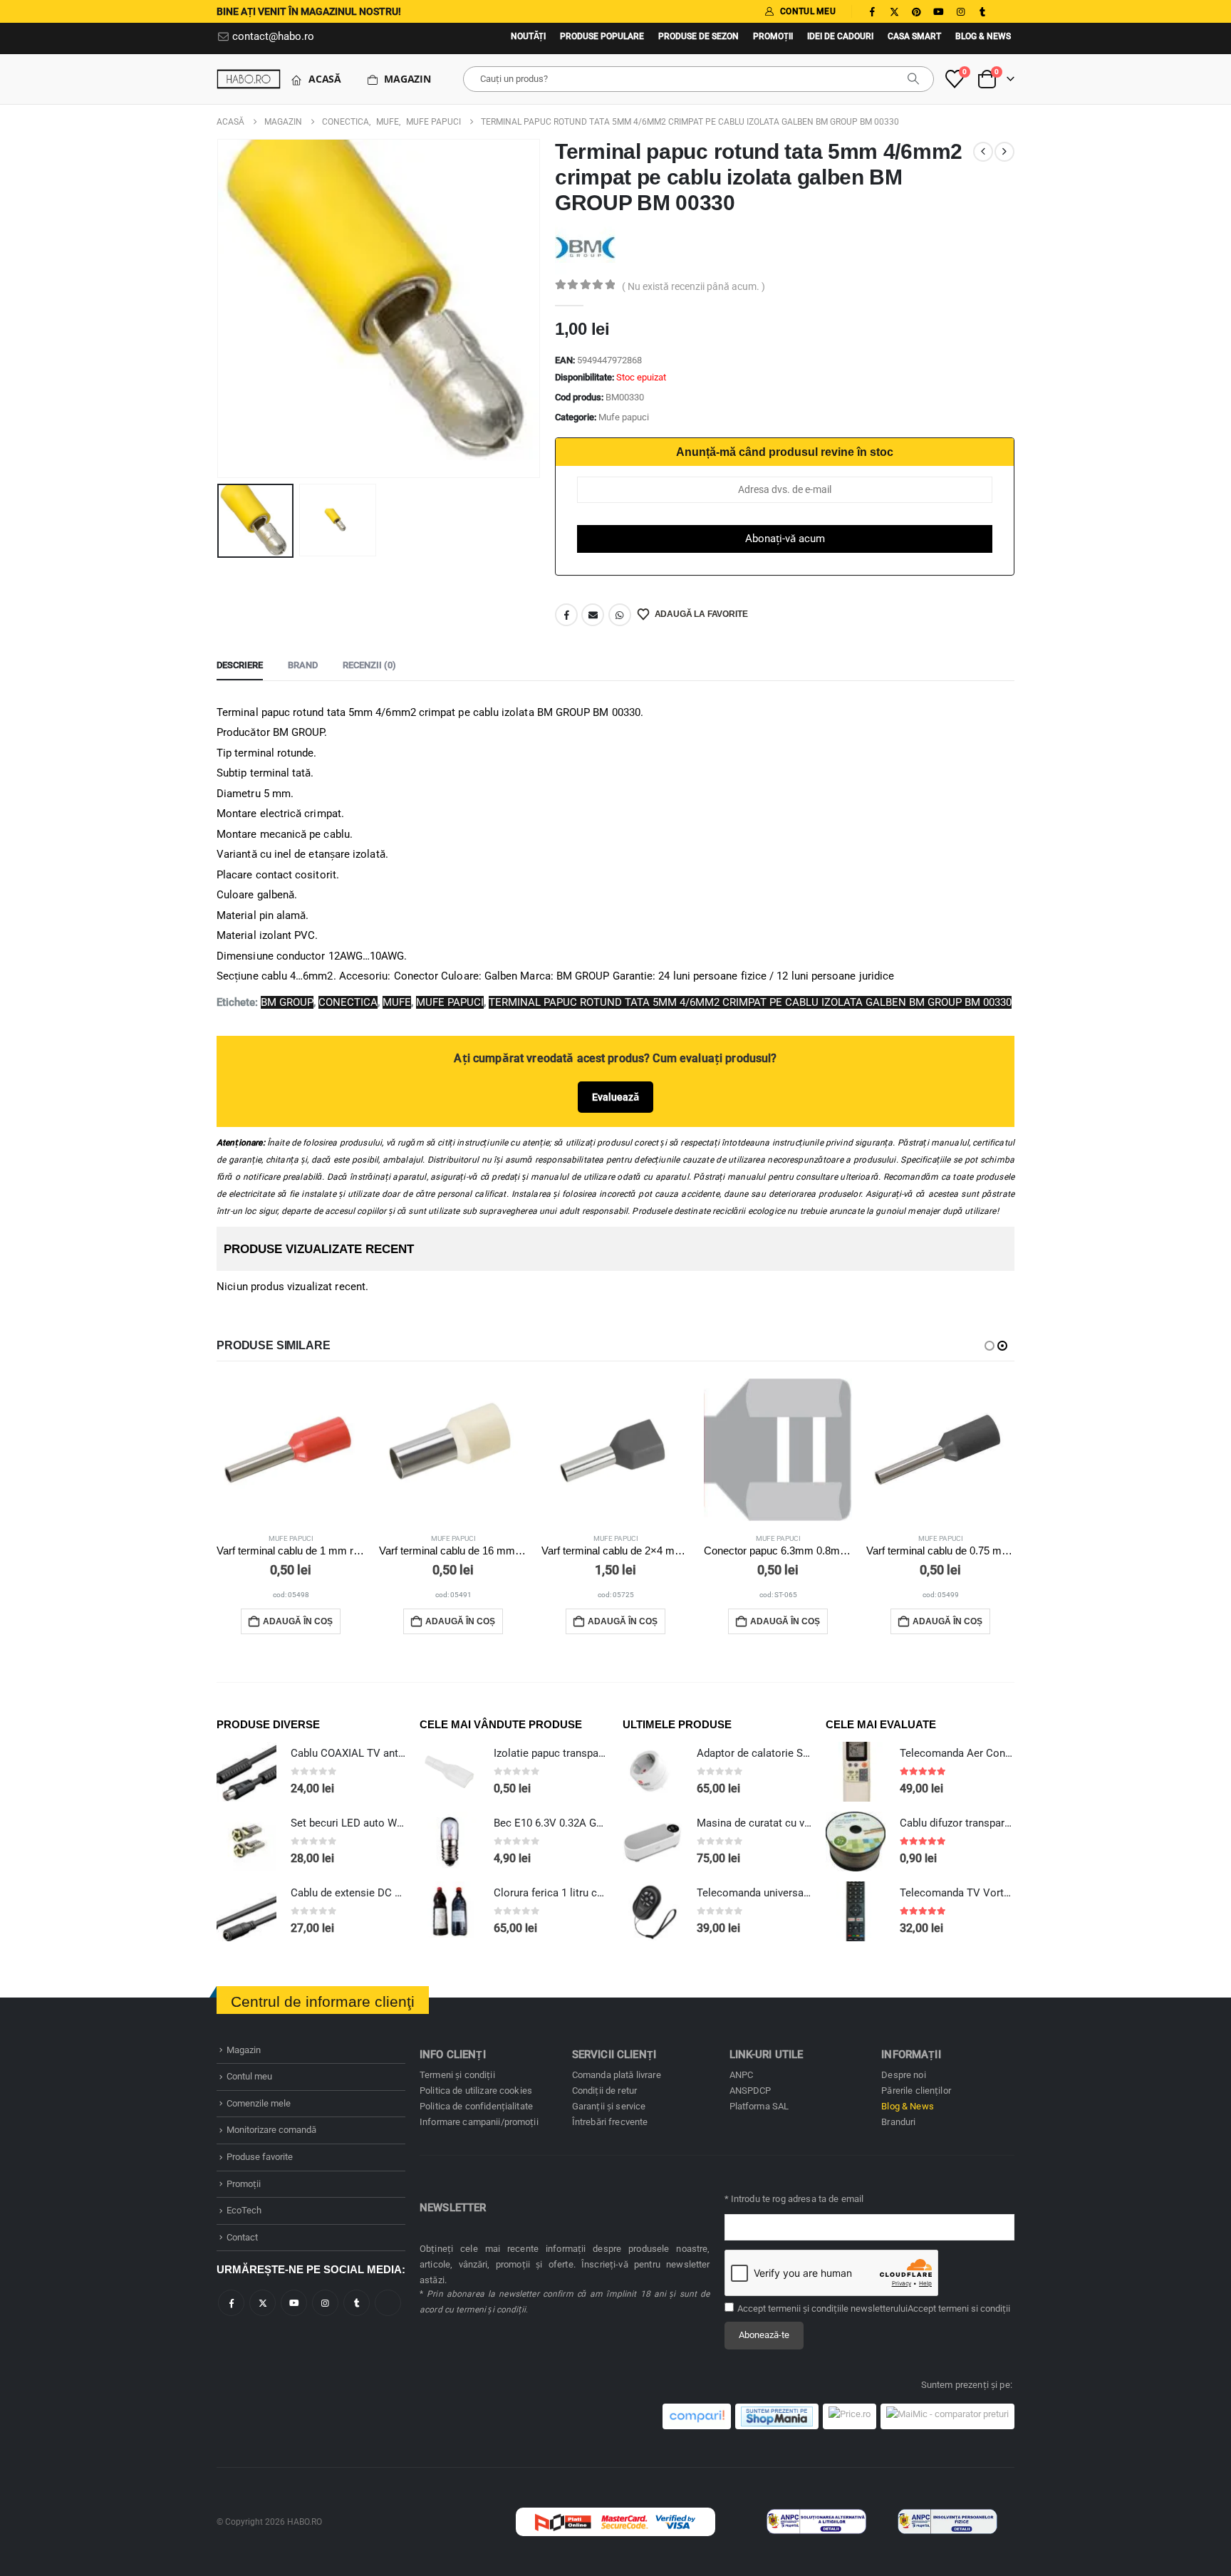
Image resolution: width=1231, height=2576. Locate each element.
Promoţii (773, 36)
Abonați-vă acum (785, 539)
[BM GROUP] (585, 246)
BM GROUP (287, 1002)
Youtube (294, 2303)
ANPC (742, 2075)
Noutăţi (528, 36)
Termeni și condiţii (457, 2075)
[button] (220, 308)
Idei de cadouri (840, 36)
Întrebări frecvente (610, 2122)
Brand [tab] (303, 665)
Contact (242, 2237)
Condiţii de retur (604, 2091)
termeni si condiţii (974, 2308)
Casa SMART (914, 36)
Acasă (325, 79)
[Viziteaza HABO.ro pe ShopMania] (777, 2416)
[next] (1004, 152)
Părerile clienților (916, 2091)
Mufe (397, 1002)
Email (593, 615)
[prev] (983, 152)
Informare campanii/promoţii (479, 2122)
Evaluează (615, 1097)
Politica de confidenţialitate (476, 2106)
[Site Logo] (249, 79)
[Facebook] (872, 11)
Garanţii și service (609, 2106)
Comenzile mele (259, 2103)
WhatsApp (620, 615)
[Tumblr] (982, 11)
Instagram (325, 2303)
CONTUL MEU (808, 11)
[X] (894, 11)
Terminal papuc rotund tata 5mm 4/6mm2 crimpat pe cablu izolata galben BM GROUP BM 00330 (750, 1002)
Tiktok (388, 2303)
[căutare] (913, 79)
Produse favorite (260, 2157)
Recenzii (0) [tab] (369, 665)
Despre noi (903, 2075)
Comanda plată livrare (617, 2075)
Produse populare (602, 36)
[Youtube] (938, 11)
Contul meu (249, 2076)
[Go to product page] (291, 1450)
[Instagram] (960, 11)
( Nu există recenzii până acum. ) (694, 286)
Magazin (407, 79)
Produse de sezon (698, 36)
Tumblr (357, 2303)
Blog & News (983, 36)
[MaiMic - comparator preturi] (947, 2416)
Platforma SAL (759, 2106)
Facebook (566, 615)
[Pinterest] (916, 11)
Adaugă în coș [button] (298, 1621)
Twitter (263, 2303)
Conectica (348, 1002)
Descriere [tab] (240, 665)
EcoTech (244, 2210)
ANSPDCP (750, 2091)
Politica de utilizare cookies (476, 2091)
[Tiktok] (1004, 11)
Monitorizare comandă (271, 2130)
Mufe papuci (624, 417)
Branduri (898, 2122)
